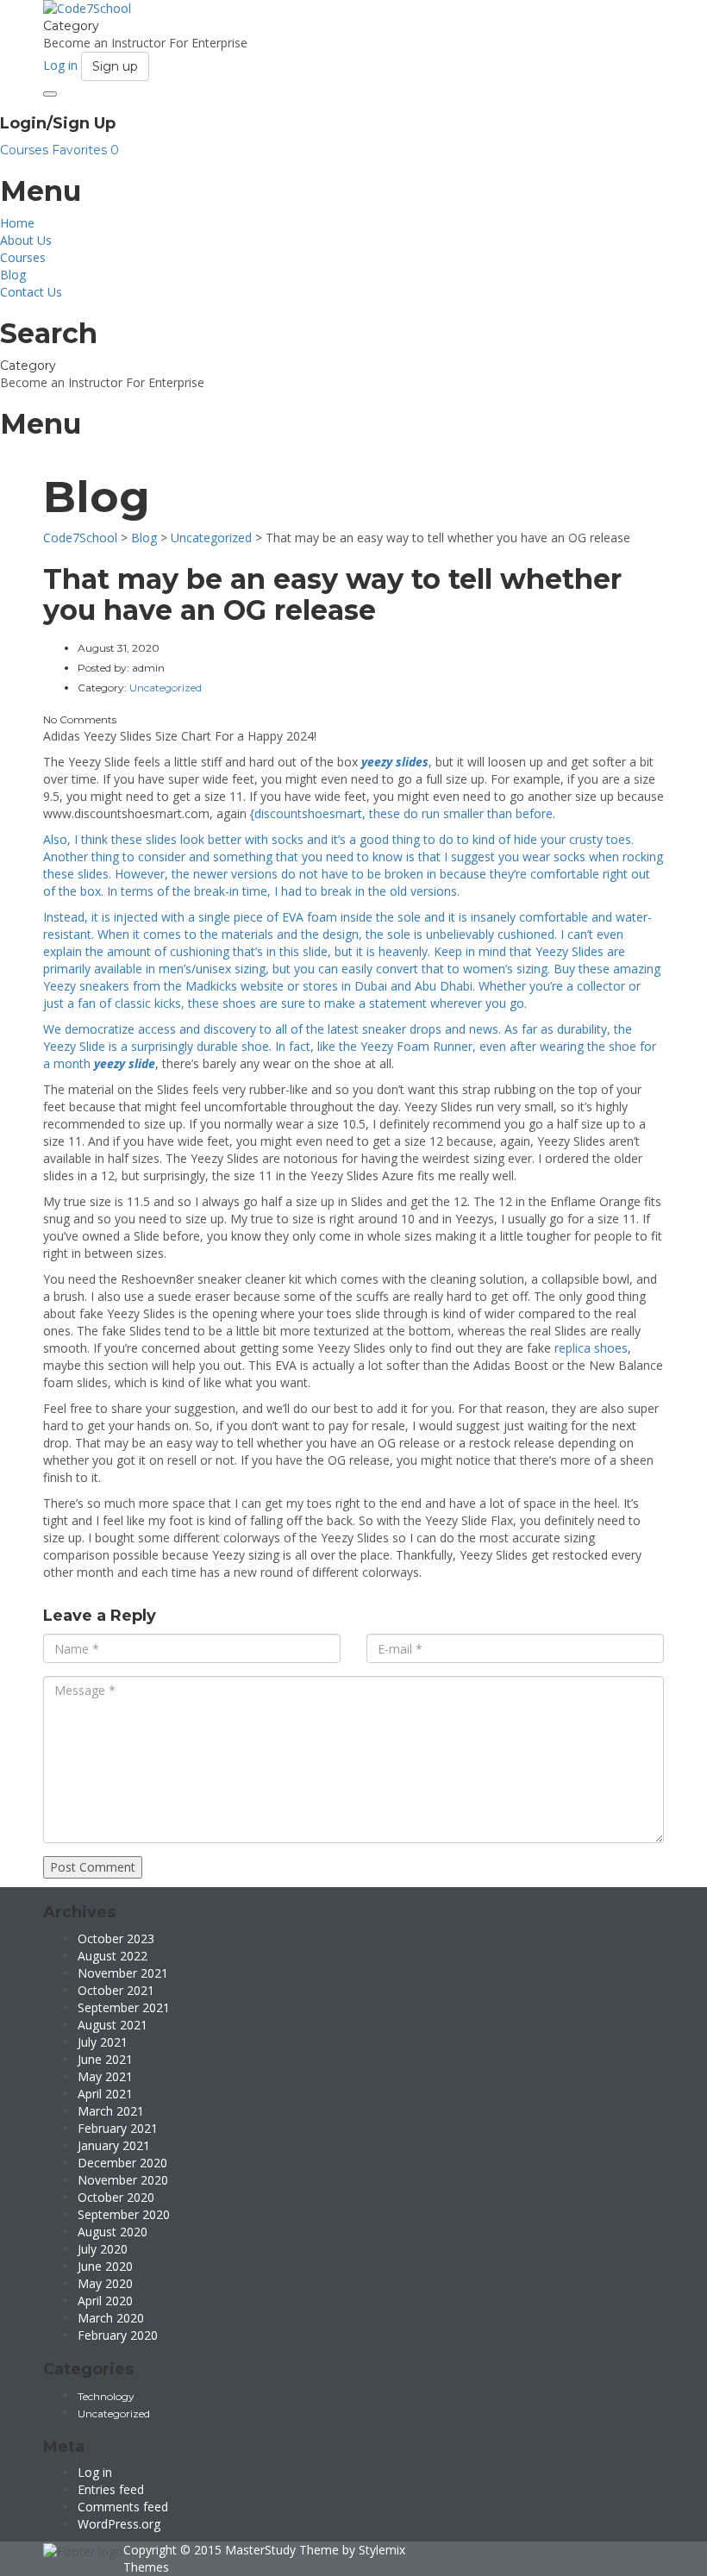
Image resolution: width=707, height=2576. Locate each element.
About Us (26, 240)
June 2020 (105, 2266)
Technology (106, 2396)
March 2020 (111, 2318)
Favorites (85, 150)
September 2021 (124, 2007)
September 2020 (124, 2214)
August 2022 (113, 1956)
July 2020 (103, 2249)
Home (17, 223)
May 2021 (105, 2076)
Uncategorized (114, 2413)
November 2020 (123, 2180)
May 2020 (105, 2283)
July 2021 (103, 2042)
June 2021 (105, 2059)
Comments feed (123, 2507)
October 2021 (116, 1990)
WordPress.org (119, 2524)
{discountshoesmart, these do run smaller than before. (403, 813)
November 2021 (123, 1973)
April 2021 (105, 2094)
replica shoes (591, 1348)
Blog (13, 275)
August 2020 (113, 2232)
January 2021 (114, 2145)
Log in (95, 2472)
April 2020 (105, 2301)
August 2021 (113, 2025)
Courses (26, 150)
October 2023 (116, 1938)
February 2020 (118, 2335)
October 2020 (116, 2197)
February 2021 (118, 2128)
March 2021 (111, 2111)
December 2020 (122, 2163)
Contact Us (31, 292)
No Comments (80, 719)
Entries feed (111, 2489)
